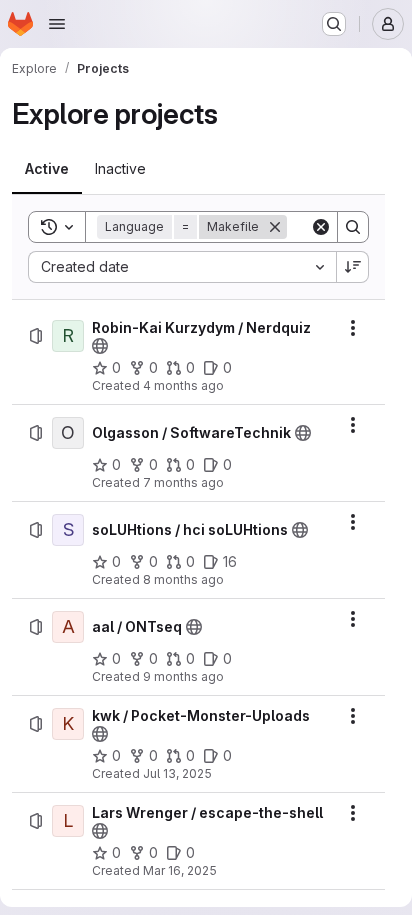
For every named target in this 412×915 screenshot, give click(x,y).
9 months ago (183, 676)
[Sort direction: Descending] (353, 267)
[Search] (353, 227)
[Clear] (321, 227)
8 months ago (183, 579)
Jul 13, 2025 (177, 773)
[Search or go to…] (334, 24)
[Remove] (275, 227)
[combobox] (182, 267)
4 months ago (183, 385)
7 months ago (183, 482)
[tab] (47, 169)
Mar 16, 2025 (180, 870)
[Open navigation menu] (57, 24)
